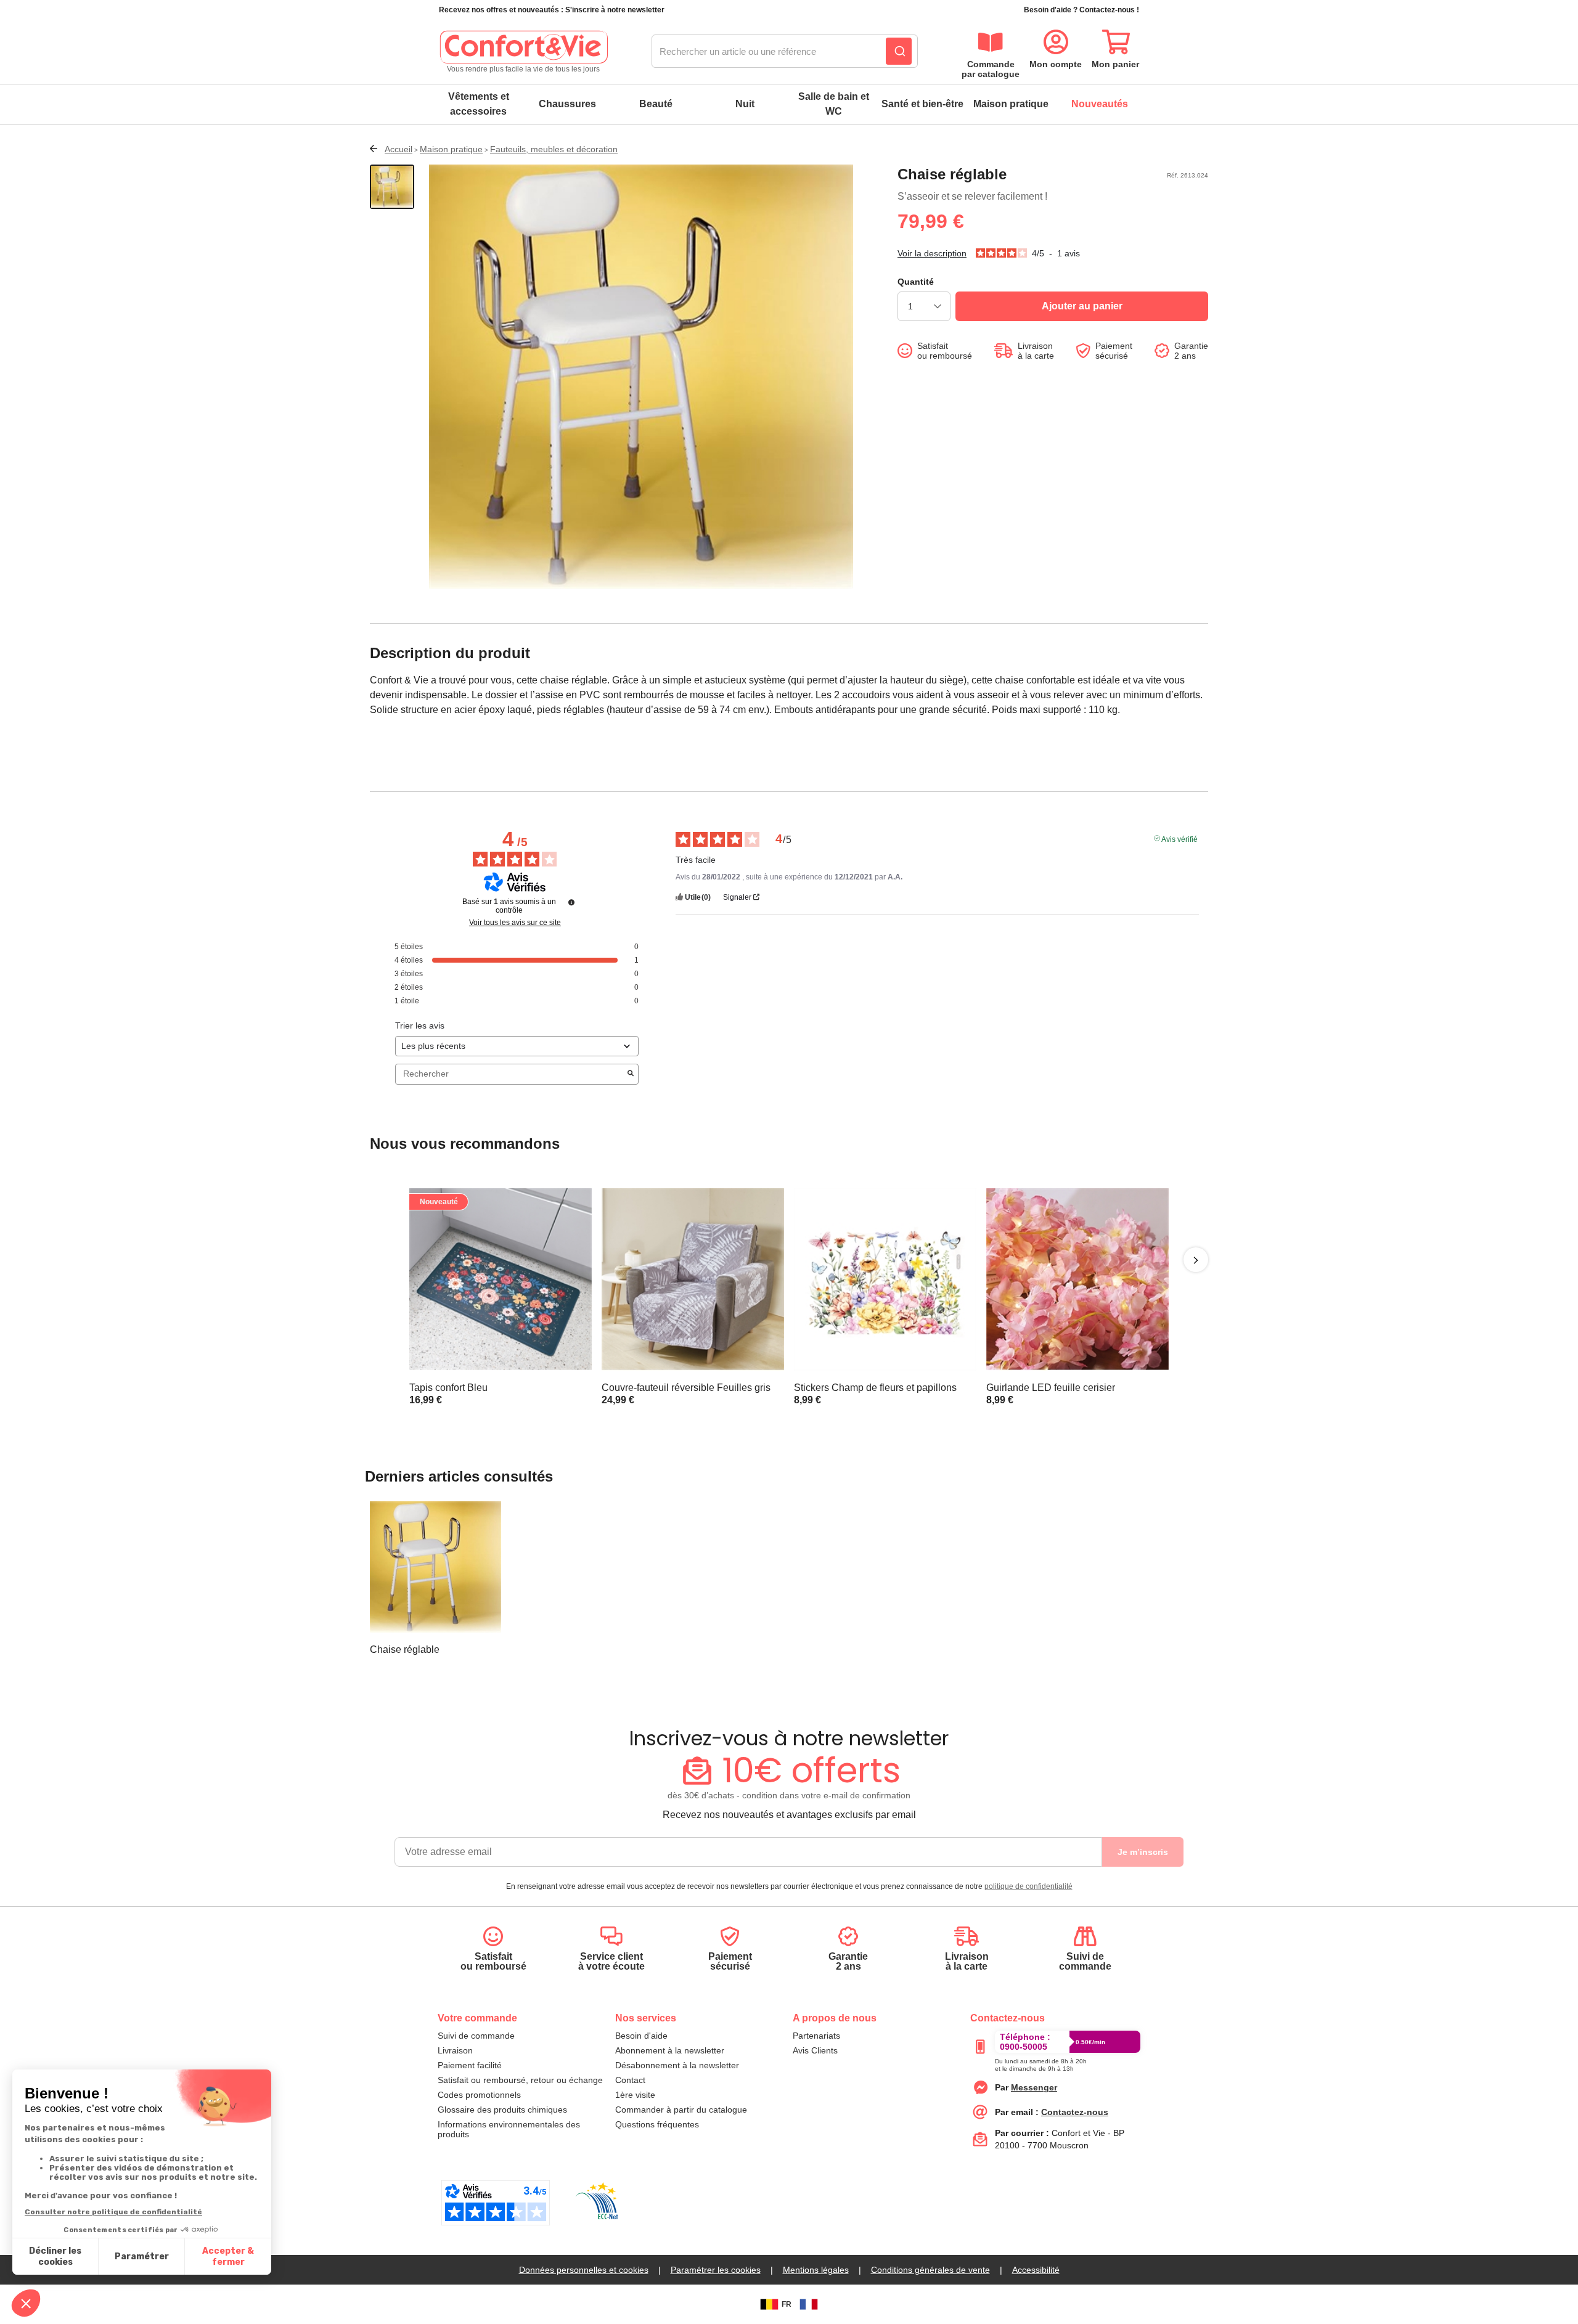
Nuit (745, 104)
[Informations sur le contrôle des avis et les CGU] (571, 902)
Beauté (656, 104)
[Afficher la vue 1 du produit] (392, 187)
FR (787, 2304)
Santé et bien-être (922, 104)
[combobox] (785, 52)
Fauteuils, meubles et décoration (554, 149)
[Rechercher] (899, 51)
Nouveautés (1100, 104)
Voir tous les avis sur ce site (515, 923)
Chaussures (567, 104)
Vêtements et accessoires (479, 104)
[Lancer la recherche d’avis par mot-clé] (631, 1074)
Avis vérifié (1179, 838)
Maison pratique (1011, 104)
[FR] (809, 2304)
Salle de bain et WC (834, 104)
